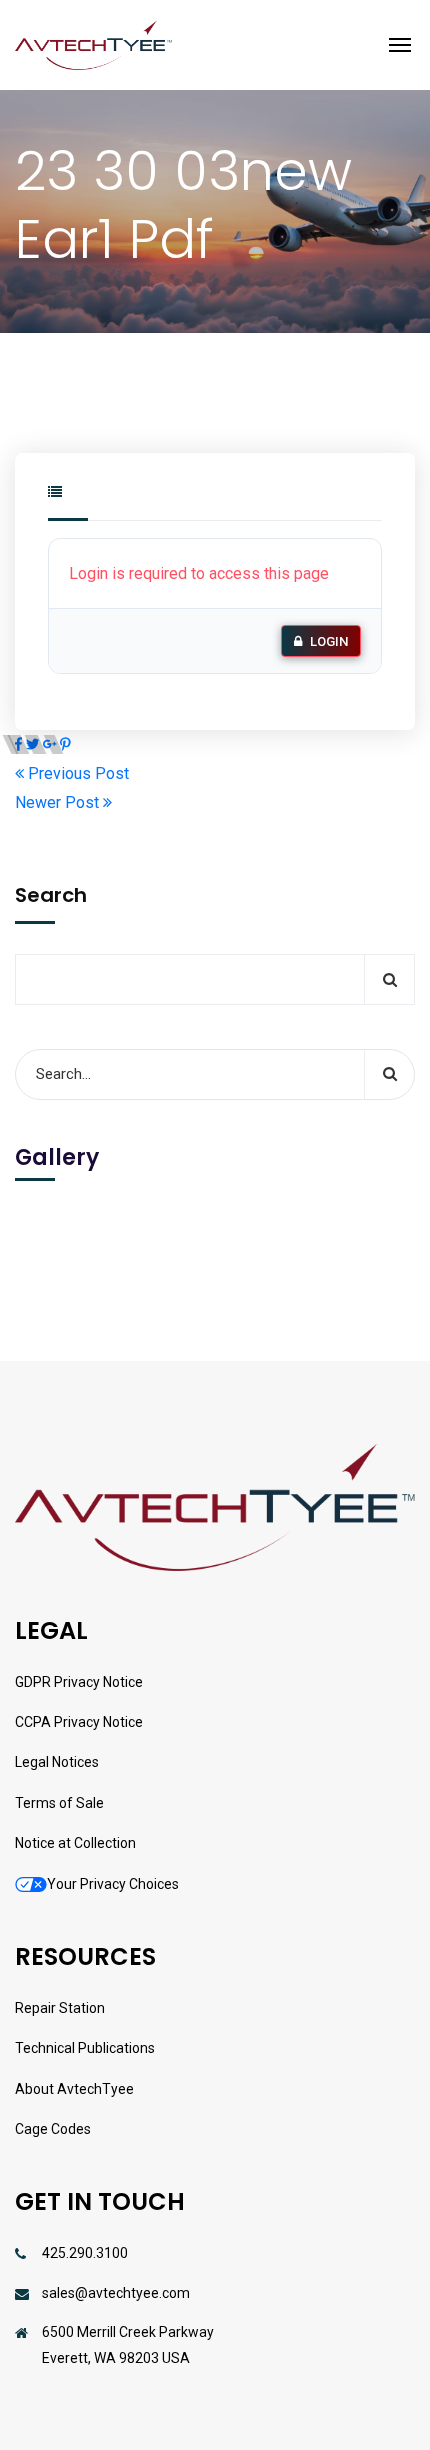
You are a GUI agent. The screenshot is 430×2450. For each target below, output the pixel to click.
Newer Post (59, 802)
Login (329, 641)
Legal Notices (57, 1762)
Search (51, 895)
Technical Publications (85, 2048)
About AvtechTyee (74, 2089)
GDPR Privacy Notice (79, 1682)
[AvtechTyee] (93, 45)
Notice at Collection (75, 1843)
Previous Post (76, 773)
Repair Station (60, 2008)
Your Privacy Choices (113, 1884)
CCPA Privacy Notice (79, 1722)
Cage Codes (53, 2129)
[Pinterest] (65, 744)
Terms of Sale (59, 1803)
